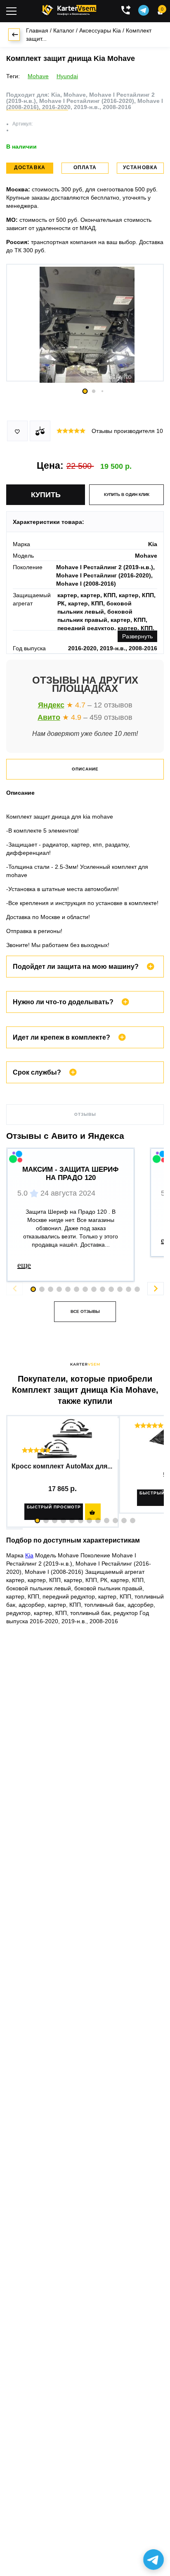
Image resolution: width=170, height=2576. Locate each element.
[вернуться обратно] (14, 35)
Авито (49, 717)
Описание (85, 769)
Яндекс (51, 705)
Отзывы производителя (127, 431)
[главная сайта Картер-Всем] (69, 9)
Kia (29, 1555)
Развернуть (137, 636)
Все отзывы (85, 1311)
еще (24, 1265)
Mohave (38, 76)
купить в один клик (127, 494)
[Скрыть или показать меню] (11, 11)
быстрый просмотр (54, 1507)
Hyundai (67, 76)
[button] (37, 1521)
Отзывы (85, 1114)
